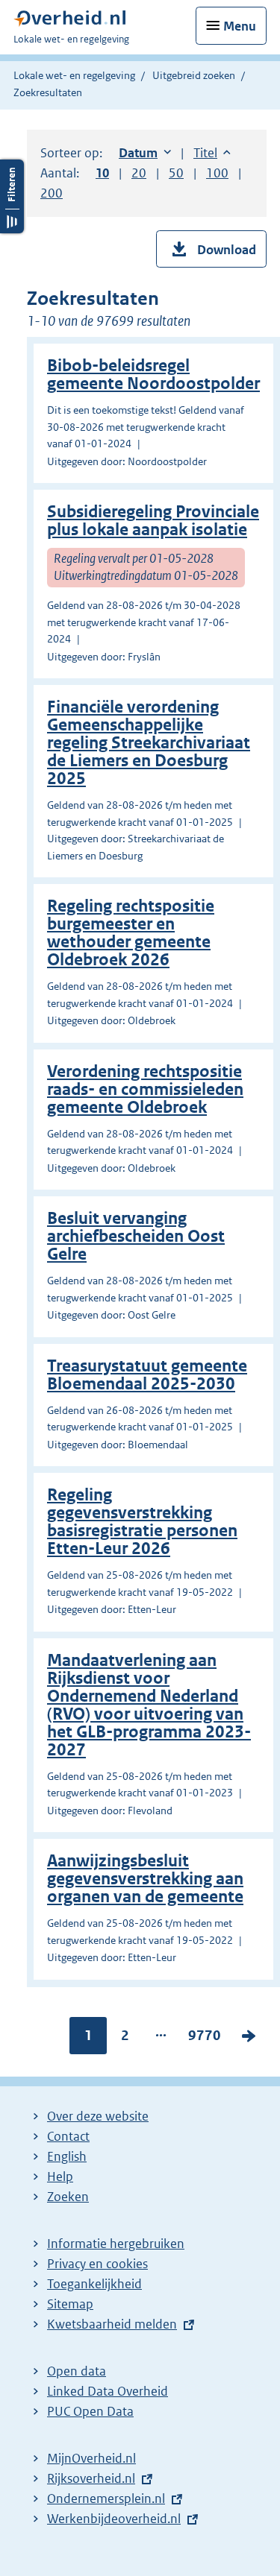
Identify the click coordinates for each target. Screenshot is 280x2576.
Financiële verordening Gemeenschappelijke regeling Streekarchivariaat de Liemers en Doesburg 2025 (149, 743)
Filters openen (12, 196)
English (67, 2156)
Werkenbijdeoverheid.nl (114, 2519)
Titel (212, 153)
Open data (77, 2371)
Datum (145, 153)
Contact (68, 2136)
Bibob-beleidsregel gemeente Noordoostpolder (153, 375)
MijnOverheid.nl (91, 2458)
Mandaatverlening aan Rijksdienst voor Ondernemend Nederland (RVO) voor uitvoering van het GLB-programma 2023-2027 (149, 1705)
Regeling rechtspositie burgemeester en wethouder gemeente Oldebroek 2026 (131, 933)
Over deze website (98, 2116)
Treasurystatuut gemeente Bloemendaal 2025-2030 (147, 1375)
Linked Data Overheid (108, 2391)
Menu (240, 26)
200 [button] (52, 193)
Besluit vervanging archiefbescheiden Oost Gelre (136, 1236)
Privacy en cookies (97, 2264)
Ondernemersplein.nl (106, 2498)
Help (60, 2176)
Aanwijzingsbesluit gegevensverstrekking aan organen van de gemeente (145, 1879)
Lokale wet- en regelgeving (74, 75)
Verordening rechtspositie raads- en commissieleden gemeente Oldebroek (145, 1089)
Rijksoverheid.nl (91, 2478)
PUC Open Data (90, 2411)
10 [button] (102, 173)
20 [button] (139, 173)
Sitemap (70, 2304)
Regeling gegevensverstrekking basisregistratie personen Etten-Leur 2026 (142, 1522)
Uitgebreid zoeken (194, 75)
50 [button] (176, 173)
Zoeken (68, 2197)
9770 (205, 2039)
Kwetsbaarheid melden (112, 2324)
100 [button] (217, 173)
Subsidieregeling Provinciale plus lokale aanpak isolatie (153, 521)
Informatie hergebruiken (116, 2244)
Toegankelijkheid (94, 2284)
